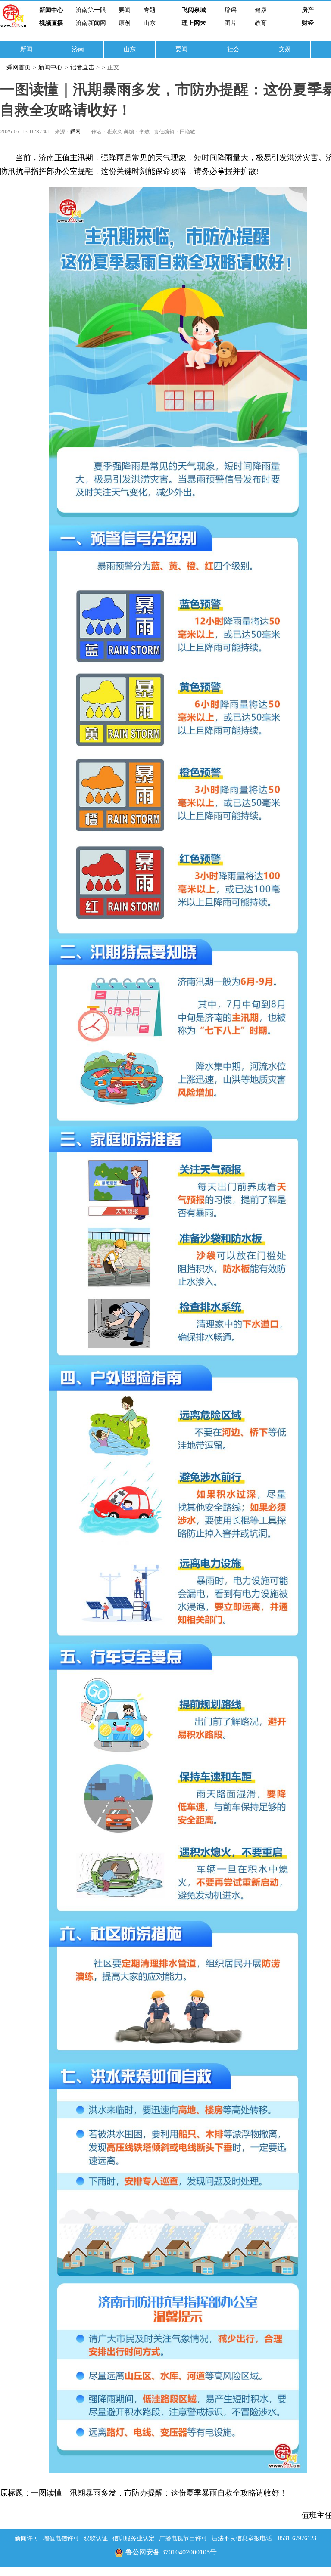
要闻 (125, 10)
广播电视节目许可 (183, 2538)
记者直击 (82, 67)
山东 (150, 23)
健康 (261, 10)
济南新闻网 (91, 23)
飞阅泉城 (194, 10)
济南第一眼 (91, 10)
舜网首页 (19, 67)
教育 (261, 23)
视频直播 (51, 23)
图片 (231, 23)
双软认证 (96, 2538)
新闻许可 (27, 2538)
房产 (308, 10)
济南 (78, 49)
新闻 (26, 49)
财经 (308, 23)
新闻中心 (51, 10)
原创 (125, 23)
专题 (150, 10)
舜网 (75, 132)
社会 (233, 49)
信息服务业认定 (134, 2538)
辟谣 (231, 10)
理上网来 (194, 23)
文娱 (285, 49)
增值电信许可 (61, 2538)
